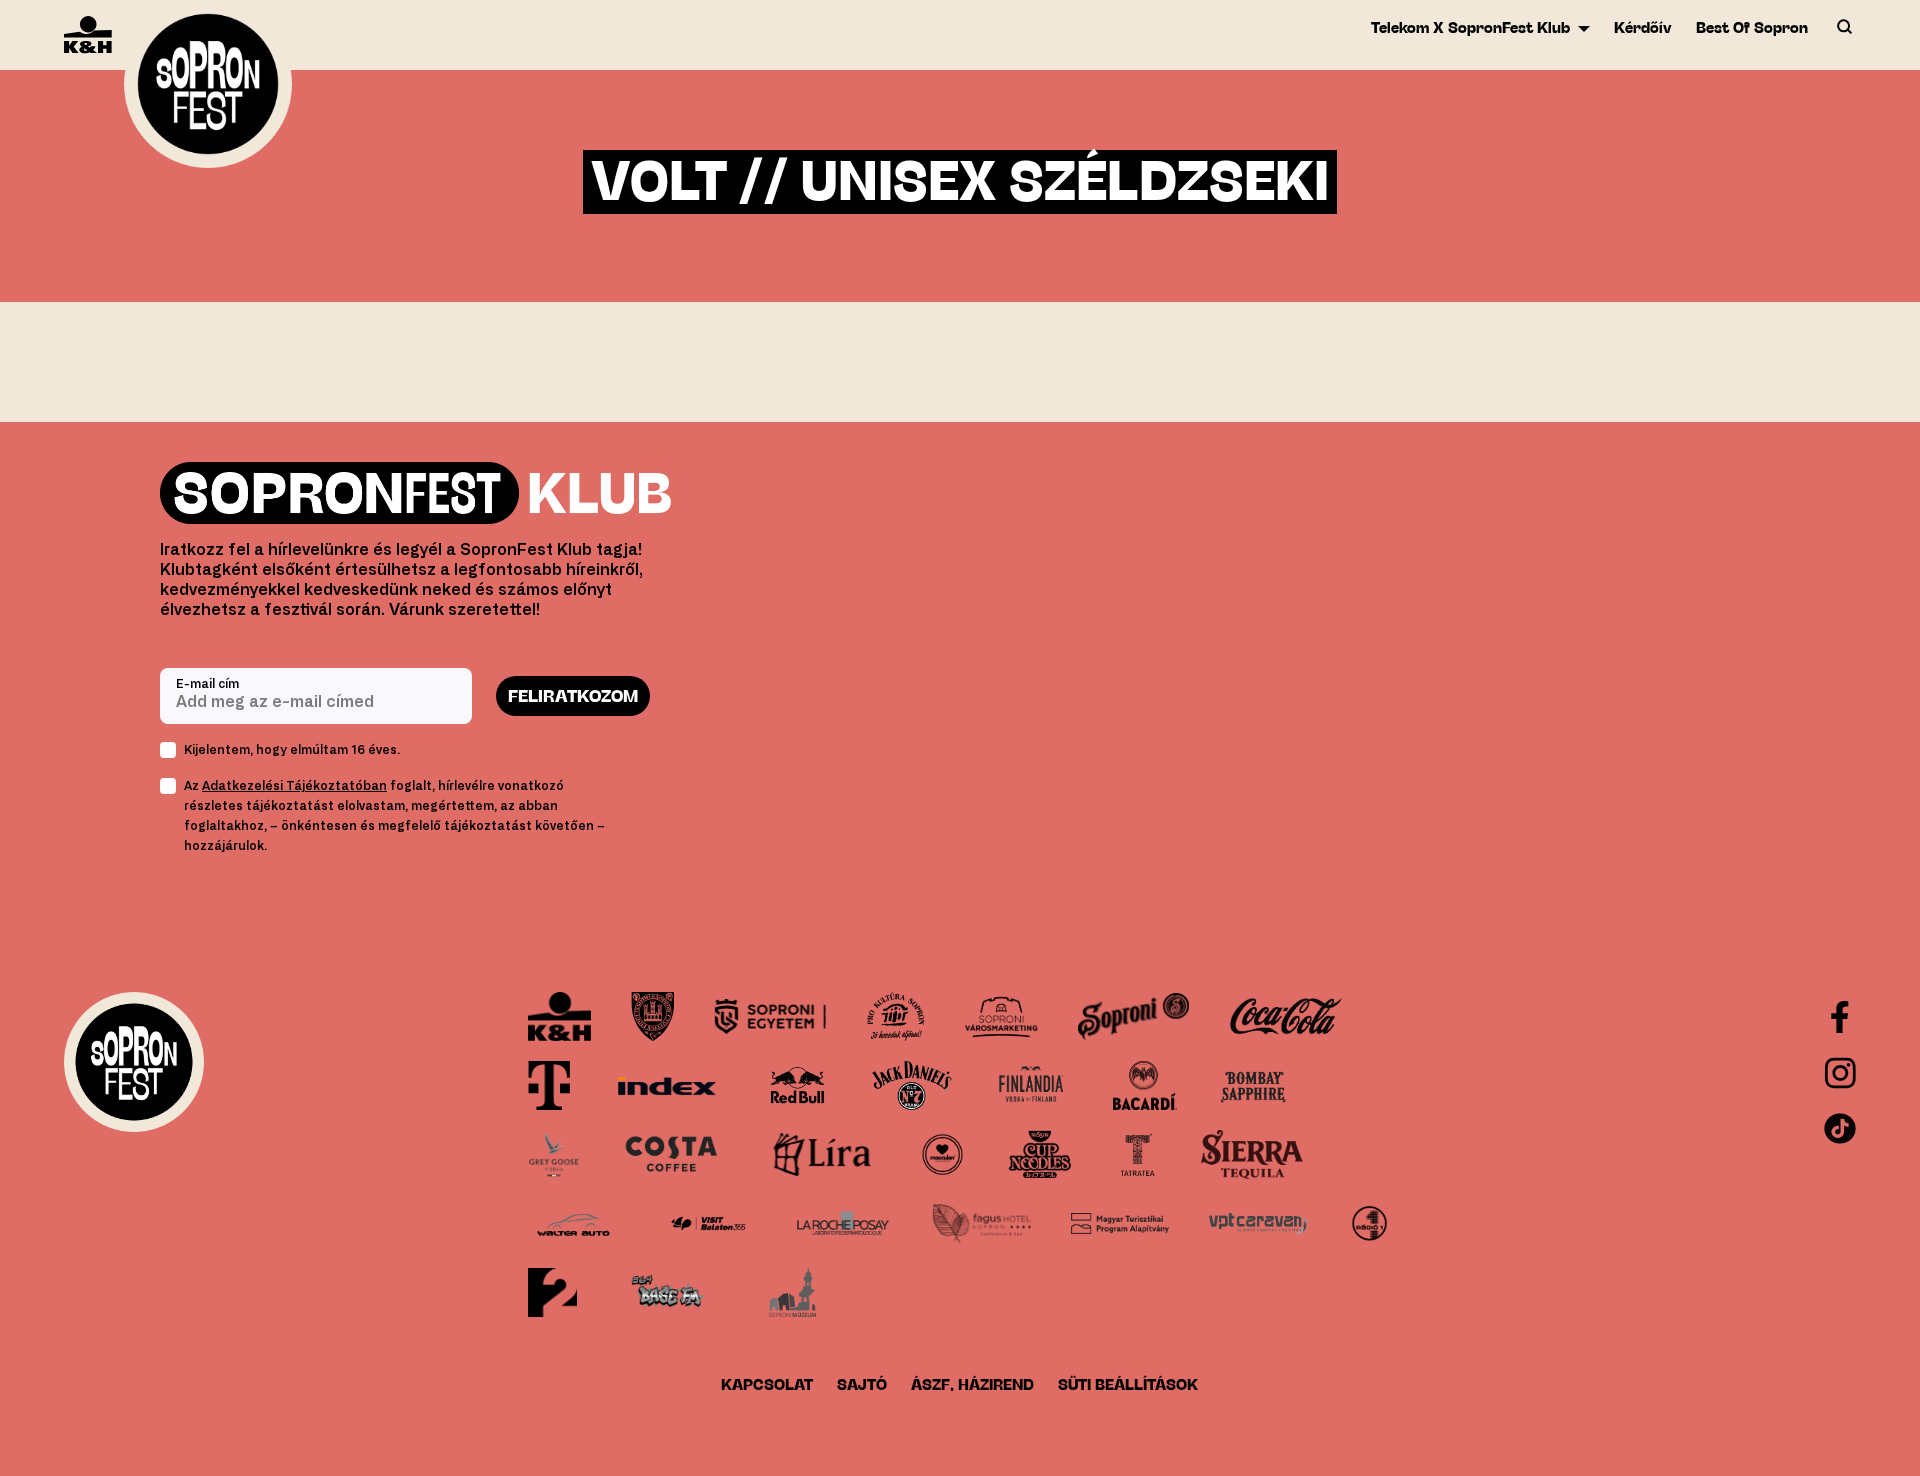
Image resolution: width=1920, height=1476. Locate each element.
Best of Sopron (1752, 27)
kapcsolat (767, 1384)
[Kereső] (1844, 28)
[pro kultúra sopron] (895, 1016)
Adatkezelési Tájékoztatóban (294, 786)
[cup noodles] (1040, 1154)
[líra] (822, 1154)
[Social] (1840, 1073)
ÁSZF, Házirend (972, 1384)
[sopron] (652, 1016)
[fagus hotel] (981, 1223)
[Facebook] (1840, 1017)
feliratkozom (573, 696)
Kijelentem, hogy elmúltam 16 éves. (292, 750)
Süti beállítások (1128, 1384)
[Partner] (559, 1016)
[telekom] (549, 1085)
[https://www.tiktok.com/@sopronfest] (1840, 1129)
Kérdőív (1643, 27)
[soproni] (1134, 1016)
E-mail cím (207, 684)
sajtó (862, 1384)
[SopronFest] (208, 90)
